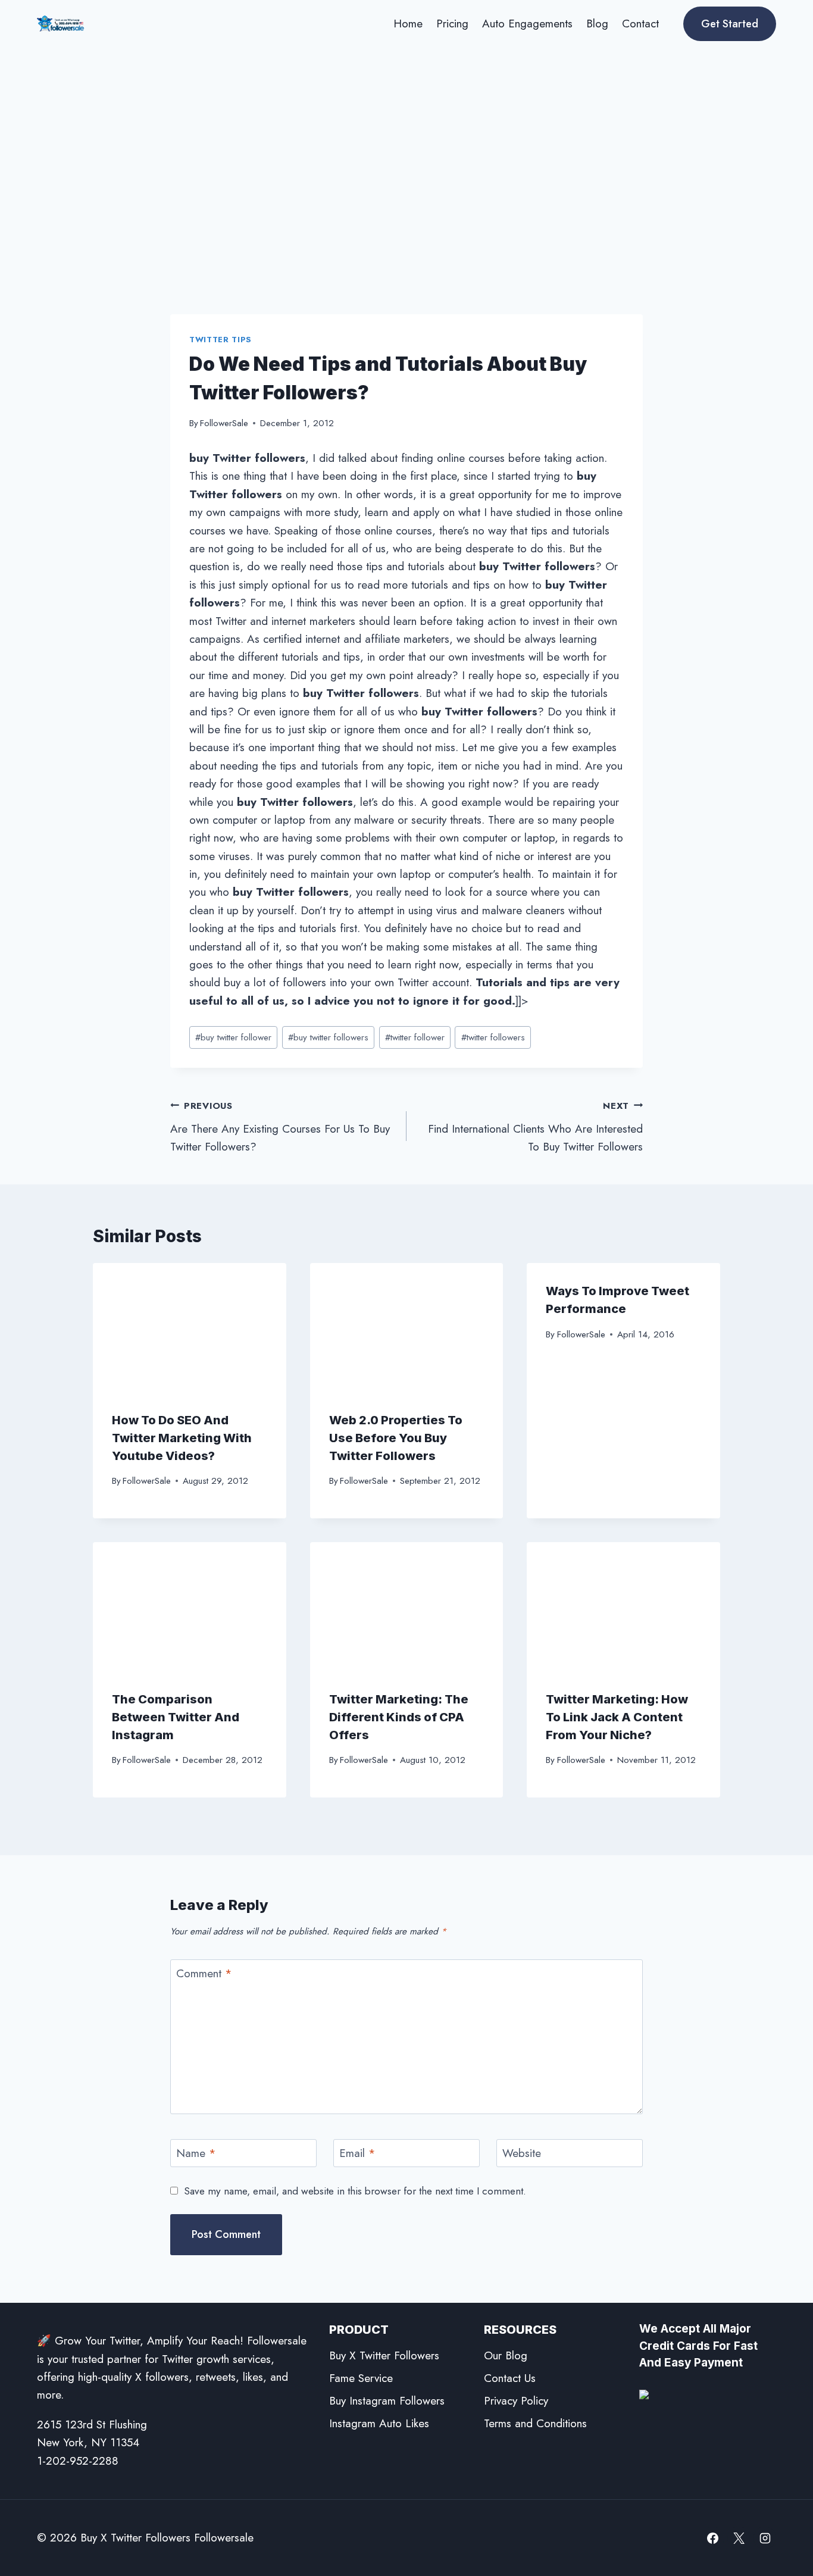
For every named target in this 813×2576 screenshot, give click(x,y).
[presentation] (190, 1327)
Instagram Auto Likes (379, 2423)
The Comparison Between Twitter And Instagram (176, 1717)
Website (522, 2154)
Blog (597, 24)
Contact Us (510, 2378)
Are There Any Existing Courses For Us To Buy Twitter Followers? (280, 1127)
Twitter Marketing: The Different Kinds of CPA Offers (399, 1717)
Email (357, 2154)
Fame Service (361, 2378)
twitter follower (415, 1037)
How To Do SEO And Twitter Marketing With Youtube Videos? (182, 1438)
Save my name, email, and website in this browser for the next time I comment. (355, 2191)
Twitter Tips (221, 340)
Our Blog (506, 2355)
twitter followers (493, 1037)
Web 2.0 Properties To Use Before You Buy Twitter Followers (396, 1438)
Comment (204, 1974)
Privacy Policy (516, 2401)
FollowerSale (224, 423)
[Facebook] (713, 2538)
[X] (739, 2538)
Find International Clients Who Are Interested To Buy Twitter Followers (535, 1127)
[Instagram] (765, 2538)
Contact (640, 24)
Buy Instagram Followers (387, 2401)
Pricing (452, 24)
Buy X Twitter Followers (384, 2355)
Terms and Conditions (535, 2423)
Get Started (730, 24)
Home (408, 24)
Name (196, 2154)
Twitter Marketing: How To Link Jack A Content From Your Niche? (617, 1717)
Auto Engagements (527, 24)
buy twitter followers (328, 1037)
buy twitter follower (233, 1037)
